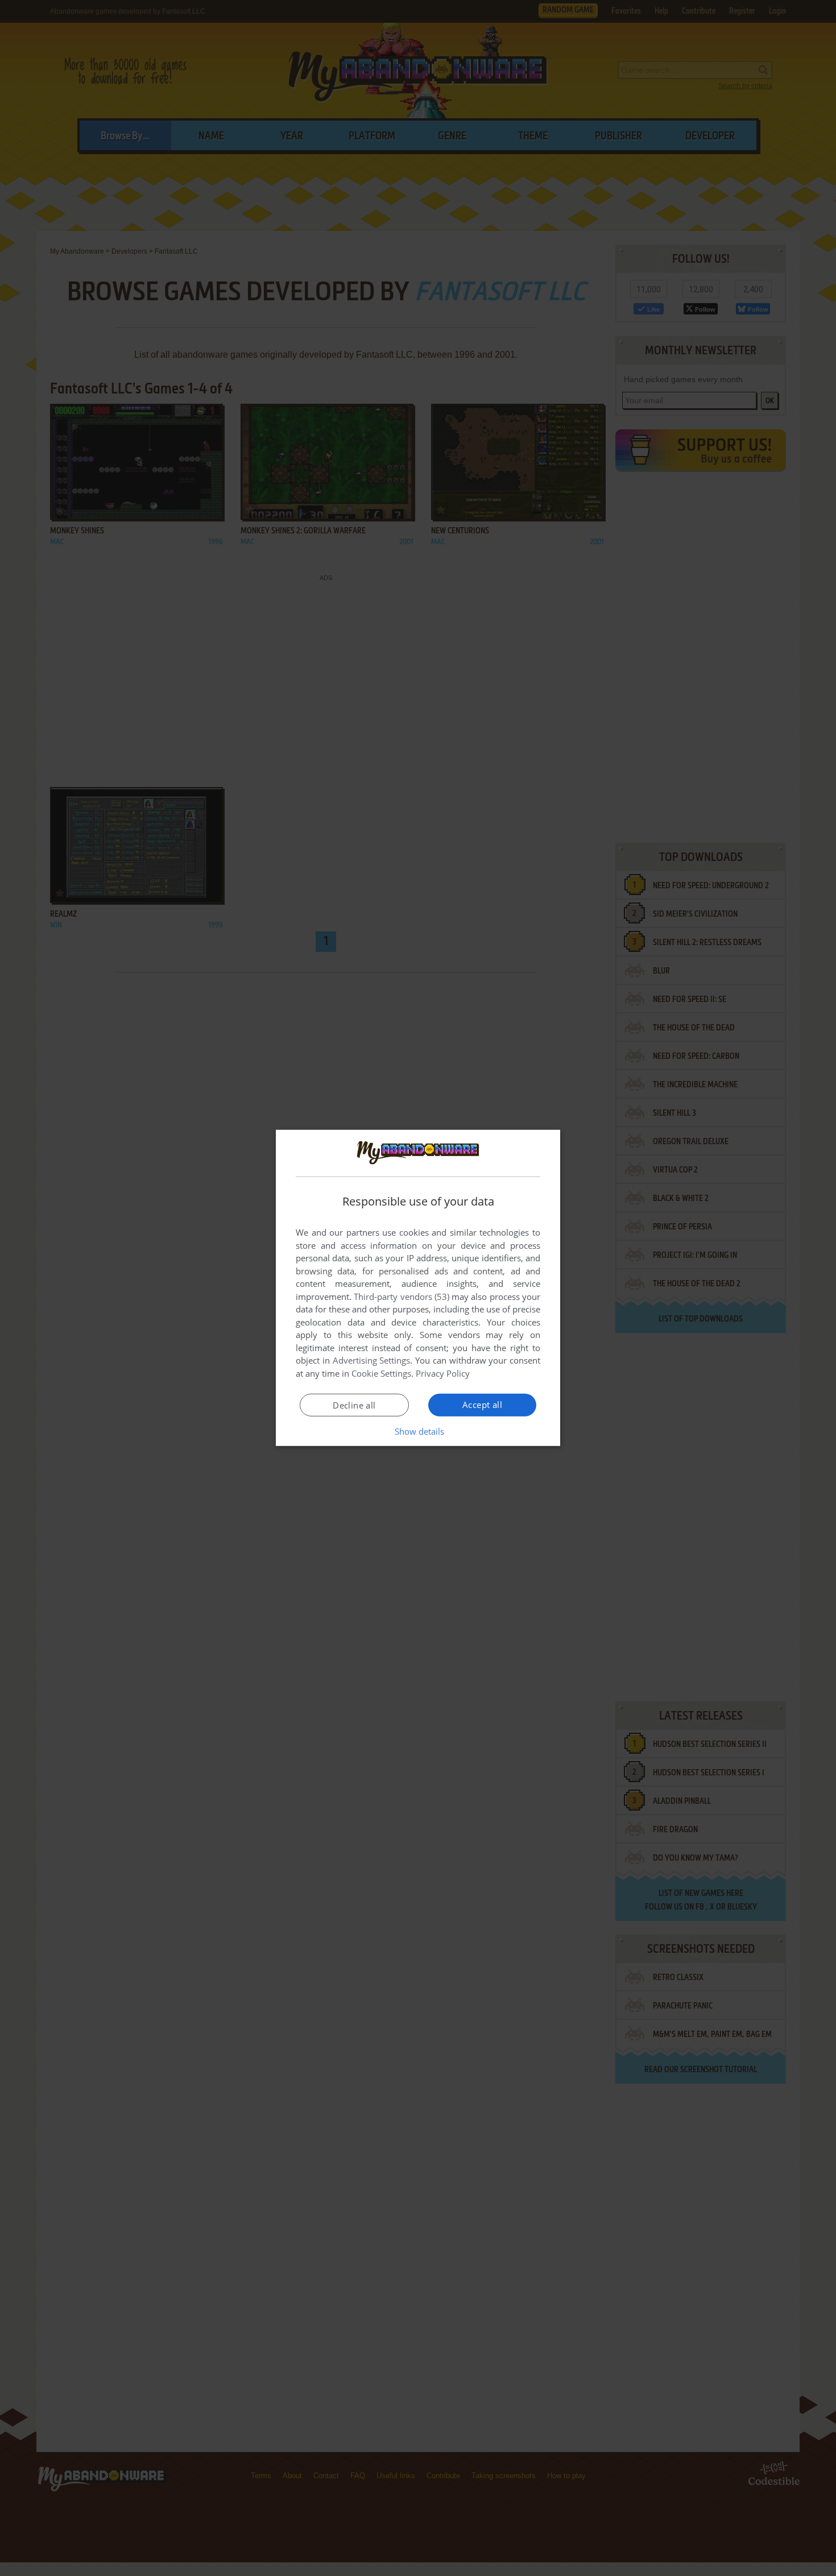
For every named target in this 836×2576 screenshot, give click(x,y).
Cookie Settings (381, 1373)
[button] (418, 1431)
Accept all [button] (482, 1405)
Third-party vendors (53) (402, 1297)
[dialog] (418, 1288)
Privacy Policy (443, 1373)
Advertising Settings (372, 1360)
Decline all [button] (354, 1405)
